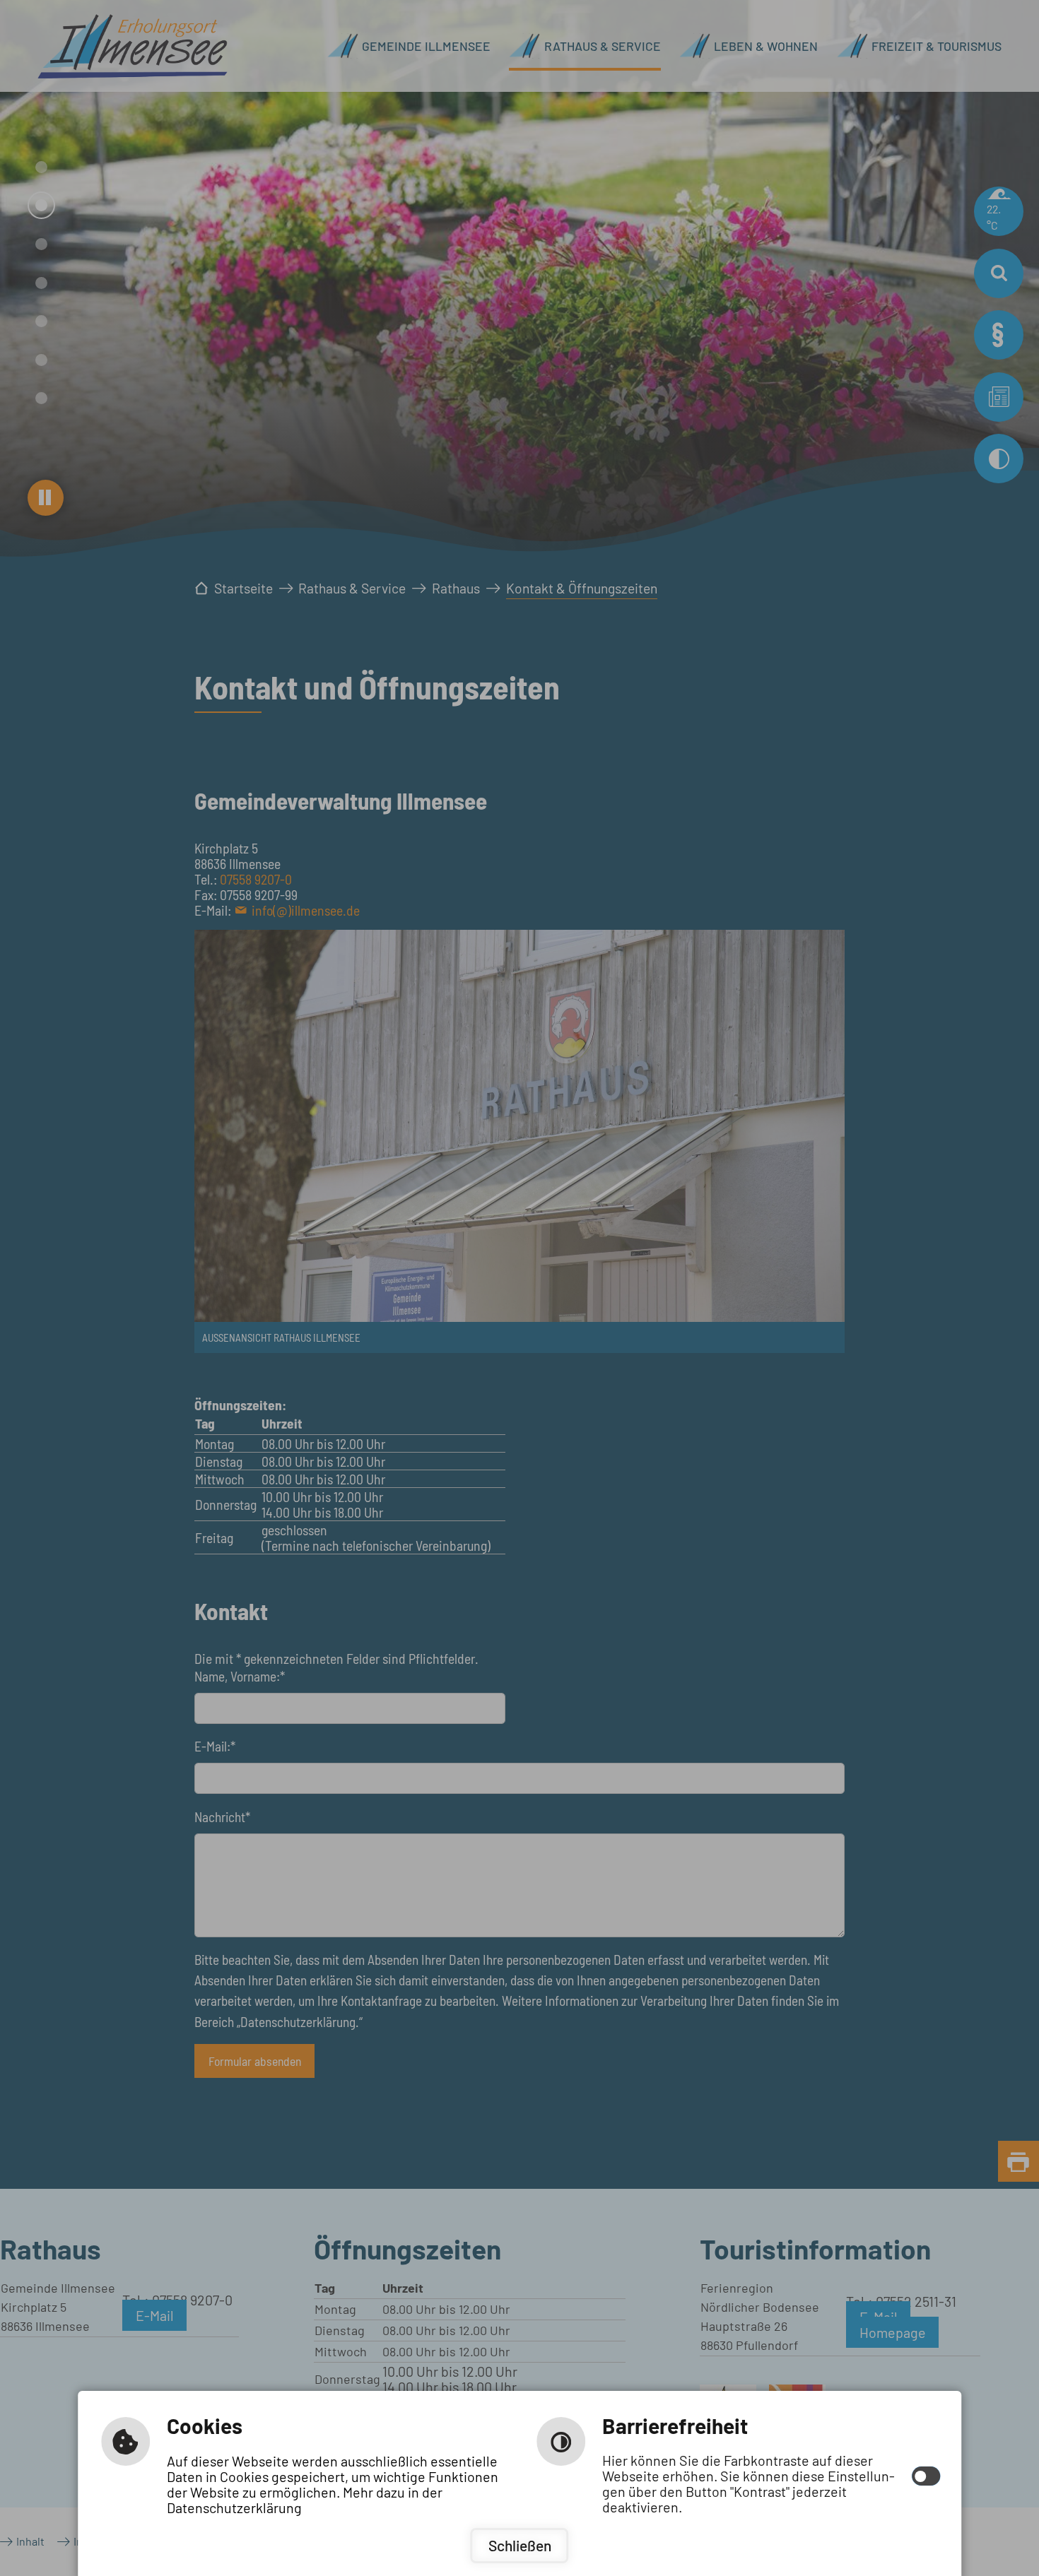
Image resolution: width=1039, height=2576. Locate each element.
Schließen (520, 2545)
